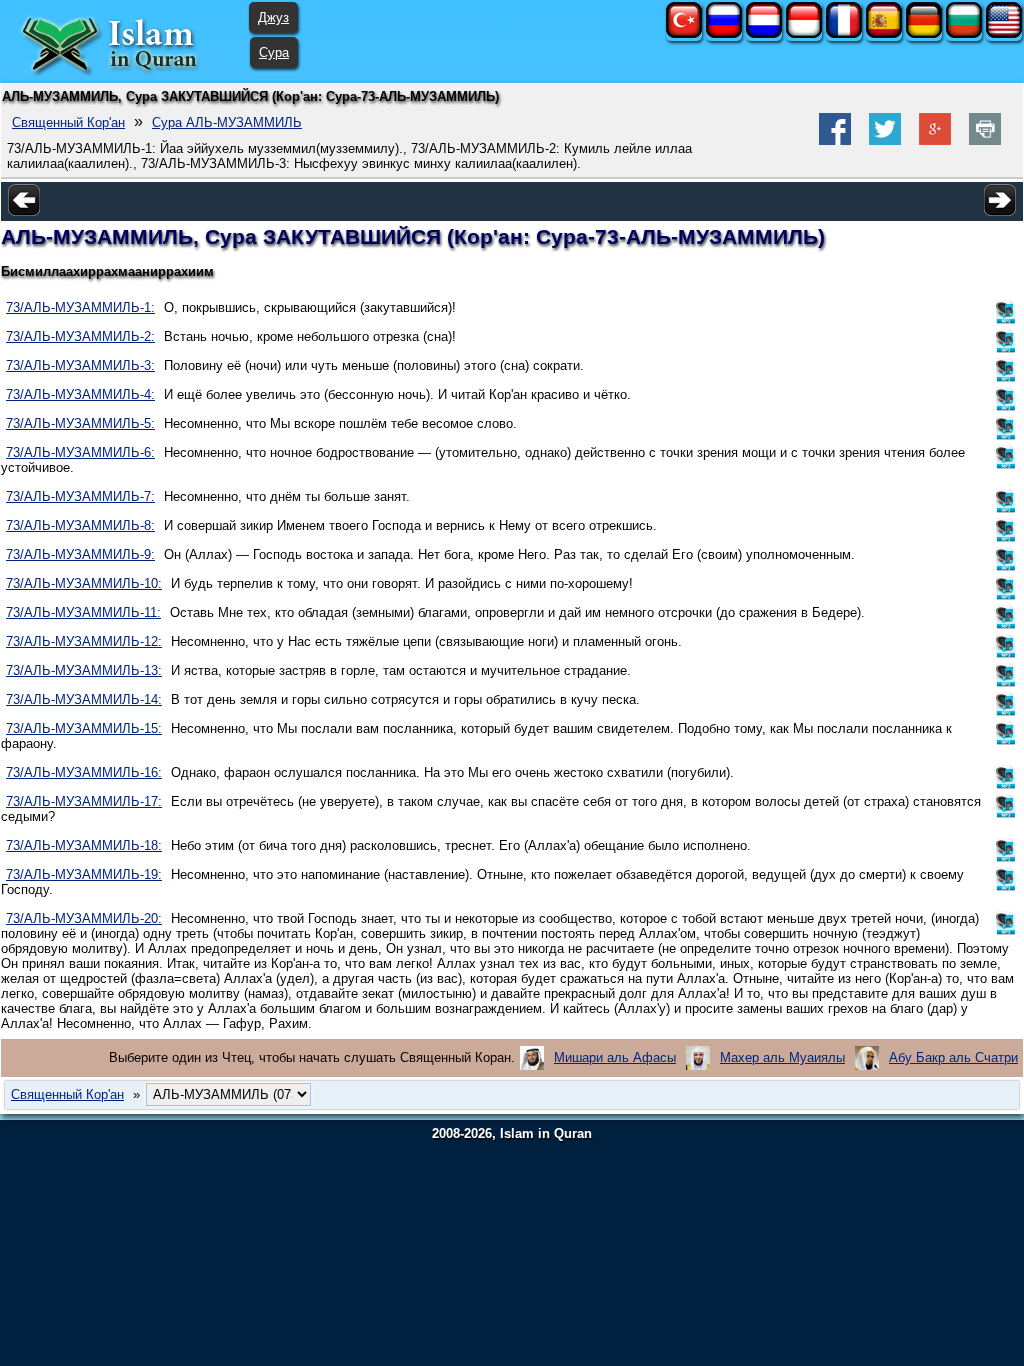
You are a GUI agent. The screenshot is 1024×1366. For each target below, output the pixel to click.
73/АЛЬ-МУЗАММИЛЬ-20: (84, 918)
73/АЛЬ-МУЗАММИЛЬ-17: (84, 801)
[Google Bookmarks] (935, 140)
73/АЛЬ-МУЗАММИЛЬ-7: (80, 496)
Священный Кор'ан (68, 122)
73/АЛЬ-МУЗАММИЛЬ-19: (84, 874)
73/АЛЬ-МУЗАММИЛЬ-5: (80, 423)
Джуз (273, 17)
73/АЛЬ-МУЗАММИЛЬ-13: (84, 670)
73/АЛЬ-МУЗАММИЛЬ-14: (84, 699)
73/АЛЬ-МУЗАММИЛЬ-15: (84, 728)
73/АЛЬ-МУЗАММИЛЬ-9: (80, 554)
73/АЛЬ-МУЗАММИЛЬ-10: (84, 583)
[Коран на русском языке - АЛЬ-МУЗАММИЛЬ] (724, 33)
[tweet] (885, 140)
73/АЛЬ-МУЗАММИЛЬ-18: (84, 845)
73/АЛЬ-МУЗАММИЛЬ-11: (83, 612)
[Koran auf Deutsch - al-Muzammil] (924, 33)
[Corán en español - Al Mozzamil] (884, 33)
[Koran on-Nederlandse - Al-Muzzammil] (764, 33)
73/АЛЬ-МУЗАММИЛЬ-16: (84, 772)
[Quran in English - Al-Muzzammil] (1004, 33)
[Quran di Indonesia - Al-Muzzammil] (804, 33)
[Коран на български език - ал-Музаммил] (964, 33)
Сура (274, 52)
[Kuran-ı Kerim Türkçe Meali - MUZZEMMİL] (684, 33)
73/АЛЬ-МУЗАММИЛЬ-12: (84, 641)
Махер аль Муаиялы (782, 1057)
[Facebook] (835, 140)
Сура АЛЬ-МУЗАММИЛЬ (227, 122)
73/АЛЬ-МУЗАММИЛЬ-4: (80, 394)
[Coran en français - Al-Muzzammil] (844, 33)
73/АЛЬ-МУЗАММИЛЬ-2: (80, 336)
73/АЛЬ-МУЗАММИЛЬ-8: (80, 525)
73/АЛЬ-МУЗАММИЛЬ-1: (80, 307)
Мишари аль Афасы (615, 1057)
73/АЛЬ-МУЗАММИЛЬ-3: (80, 365)
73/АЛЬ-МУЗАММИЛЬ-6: (80, 452)
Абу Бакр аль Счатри (953, 1057)
